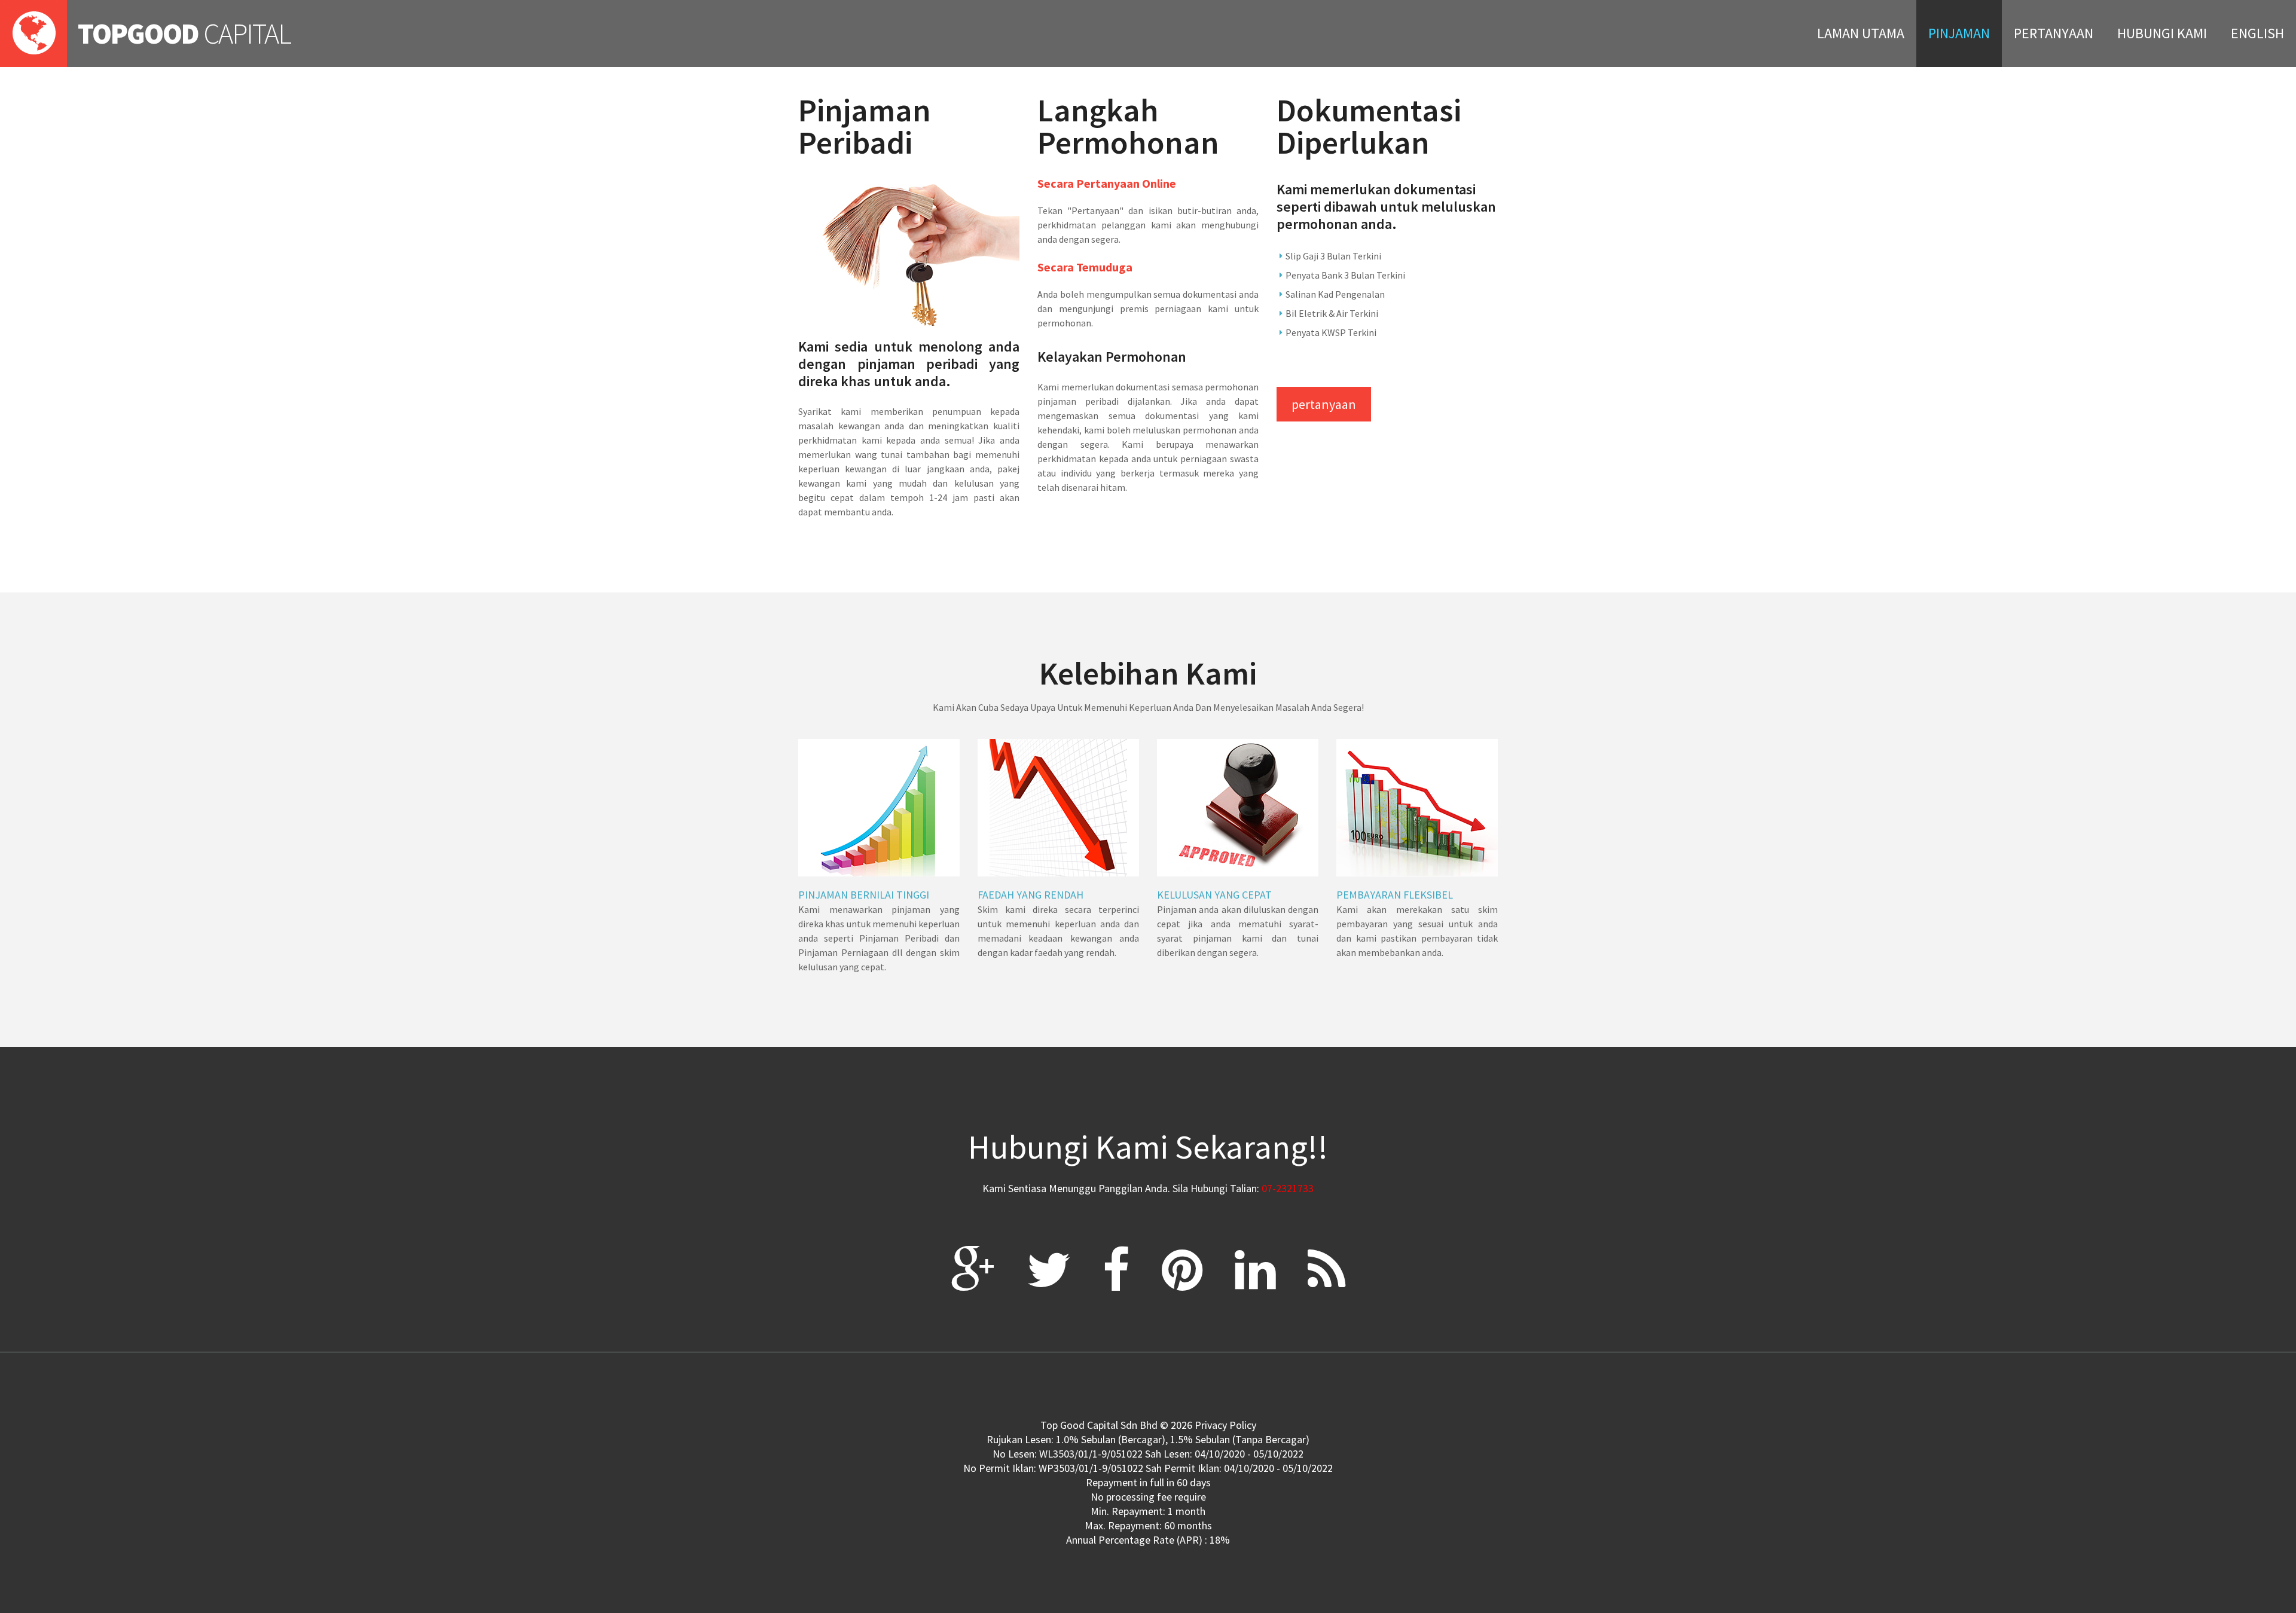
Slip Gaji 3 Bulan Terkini (1333, 256)
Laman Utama (1861, 33)
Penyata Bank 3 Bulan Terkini (1345, 275)
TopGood (184, 33)
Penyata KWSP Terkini (1331, 332)
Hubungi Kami (2162, 33)
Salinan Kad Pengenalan (1335, 294)
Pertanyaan (2054, 33)
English (2257, 33)
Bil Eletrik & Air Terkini (1332, 313)
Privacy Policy (1225, 1425)
